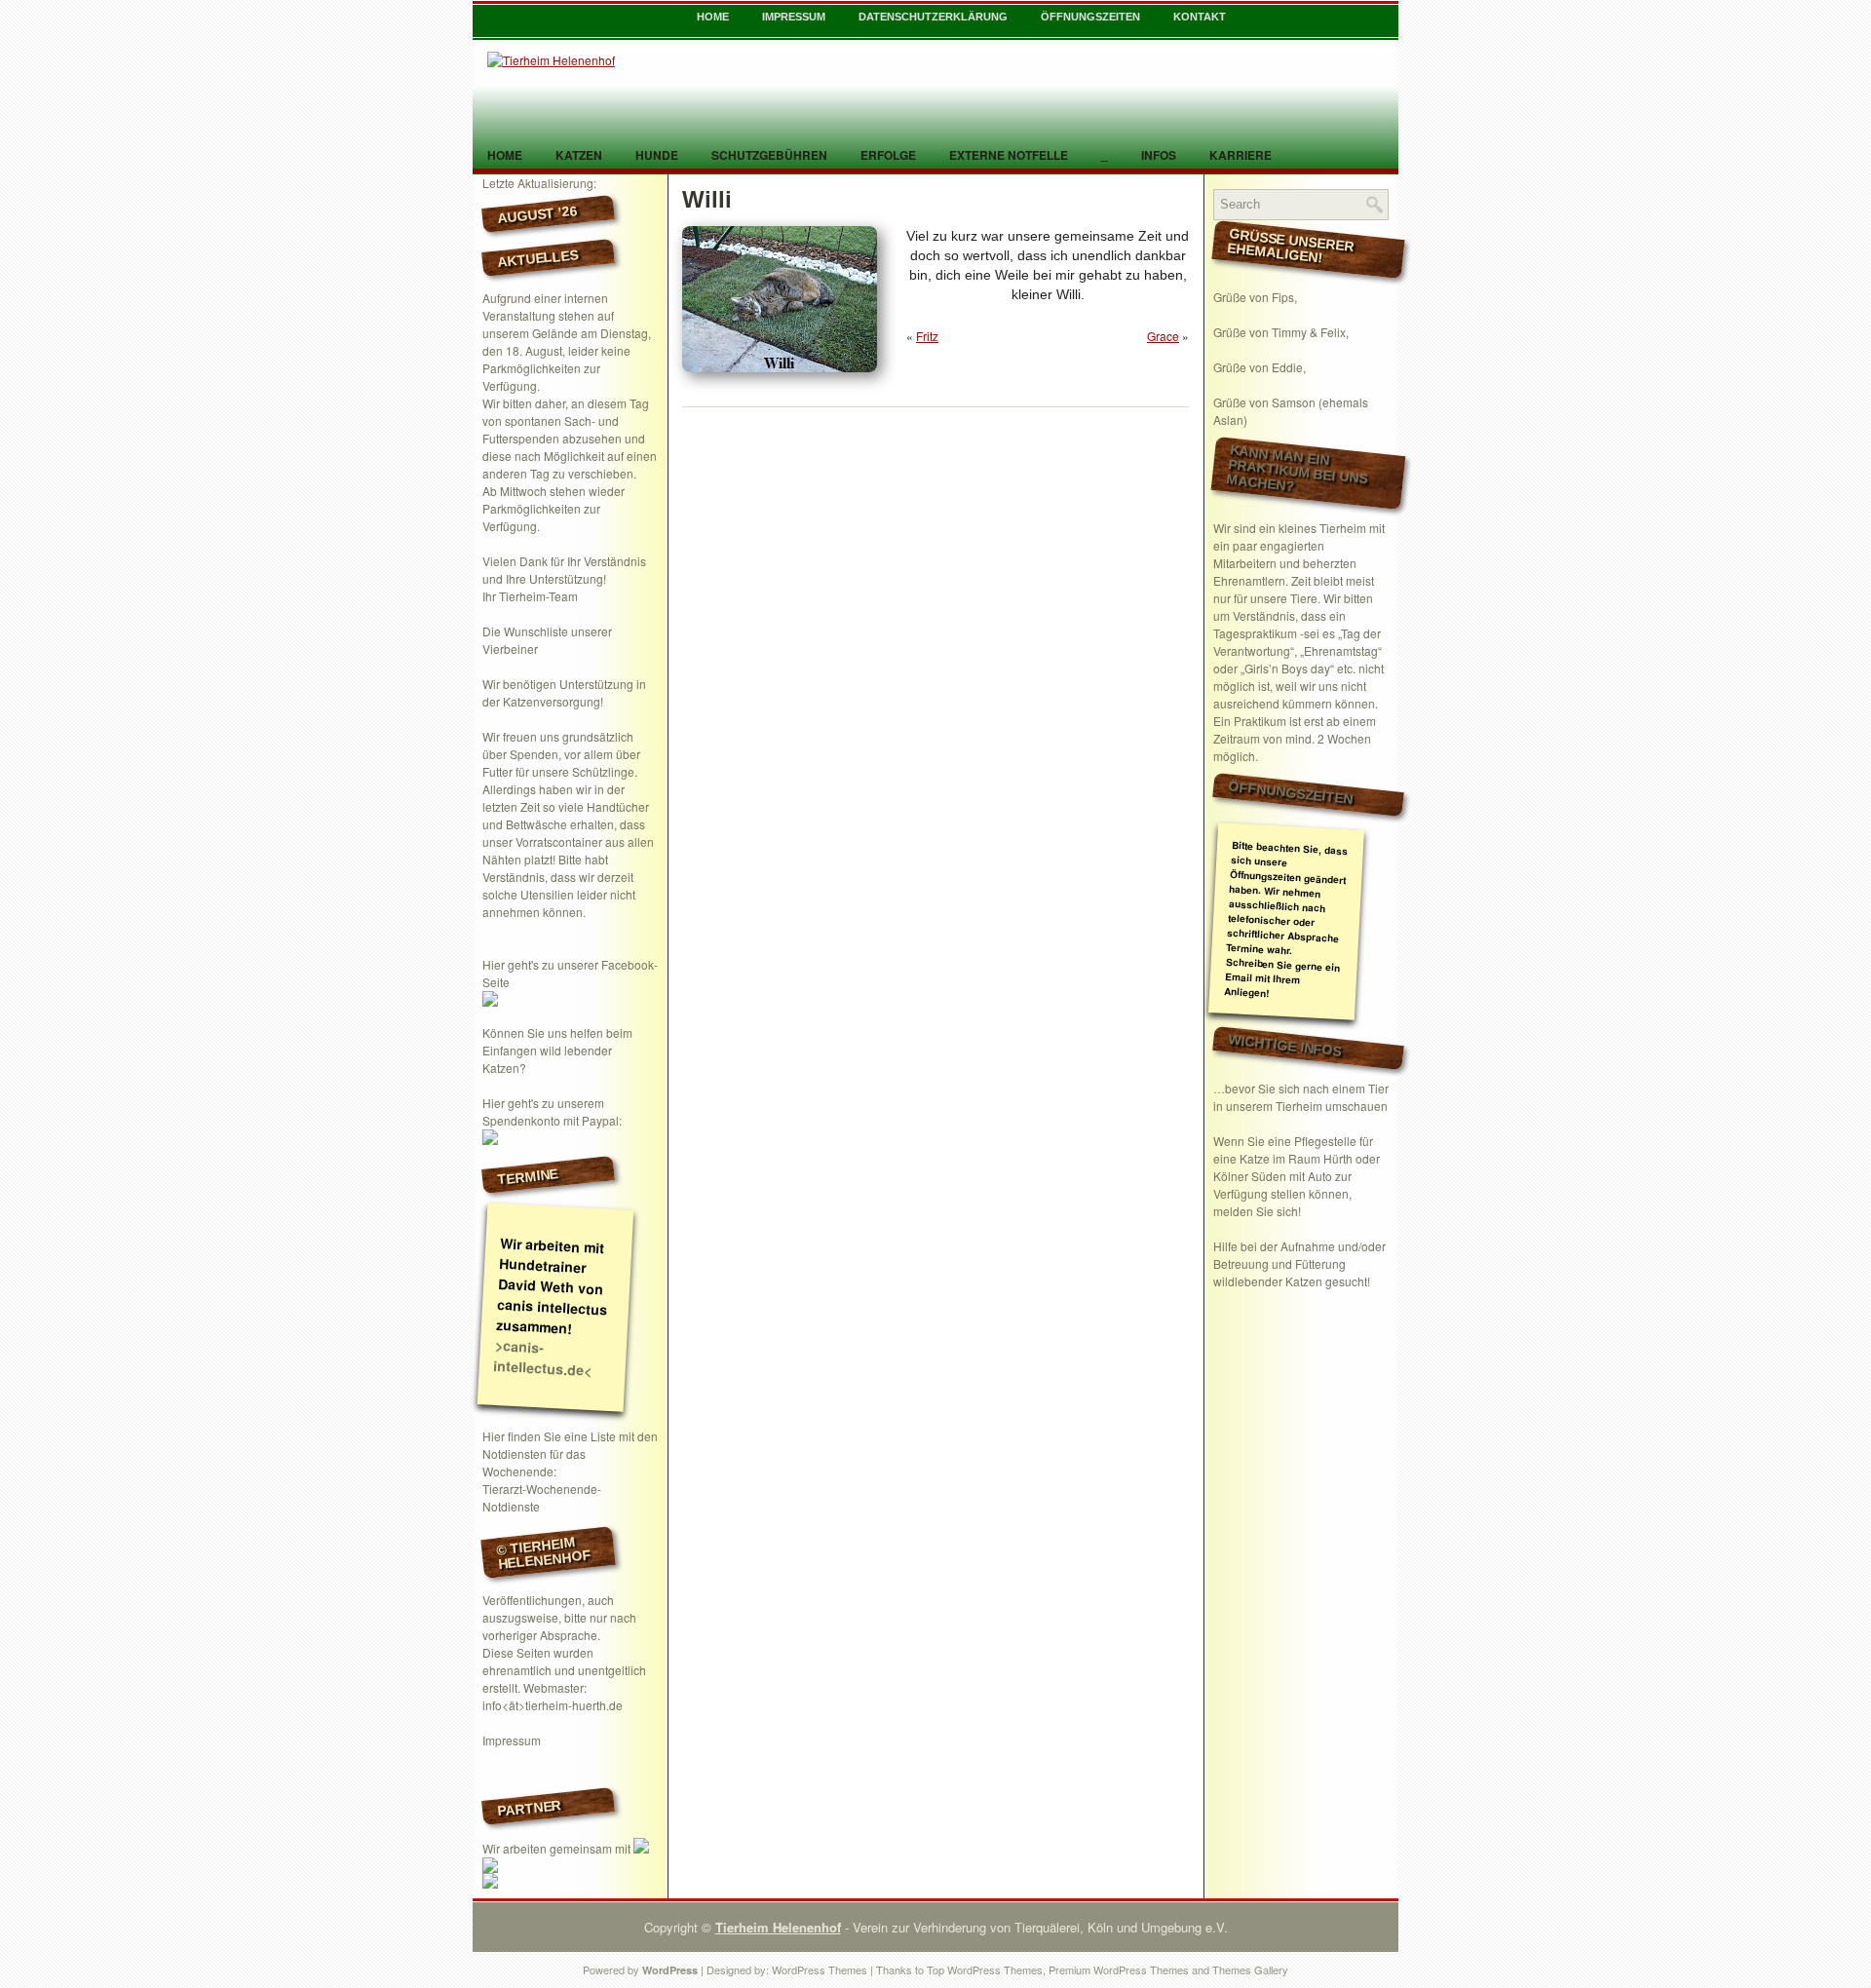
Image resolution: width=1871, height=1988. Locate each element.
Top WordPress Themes (985, 1969)
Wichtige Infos (1285, 1045)
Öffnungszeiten (1090, 17)
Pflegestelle (1325, 1141)
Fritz (927, 336)
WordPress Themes (820, 1969)
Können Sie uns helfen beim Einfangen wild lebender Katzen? (557, 1050)
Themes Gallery (1250, 1969)
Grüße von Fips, (1255, 297)
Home (713, 17)
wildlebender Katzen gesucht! (1292, 1281)
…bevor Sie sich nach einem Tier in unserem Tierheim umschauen (1301, 1097)
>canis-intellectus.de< (543, 1357)
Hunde (657, 155)
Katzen (579, 155)
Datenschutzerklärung (933, 17)
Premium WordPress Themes (1119, 1969)
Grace (1163, 336)
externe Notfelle (1009, 155)
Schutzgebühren (769, 155)
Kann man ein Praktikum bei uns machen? (1297, 468)
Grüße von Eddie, (1260, 367)
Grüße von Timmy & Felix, (1281, 332)
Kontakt (1200, 17)
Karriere (1241, 155)
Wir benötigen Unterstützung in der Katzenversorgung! (564, 692)
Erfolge (888, 155)
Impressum (794, 17)
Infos (1159, 155)
